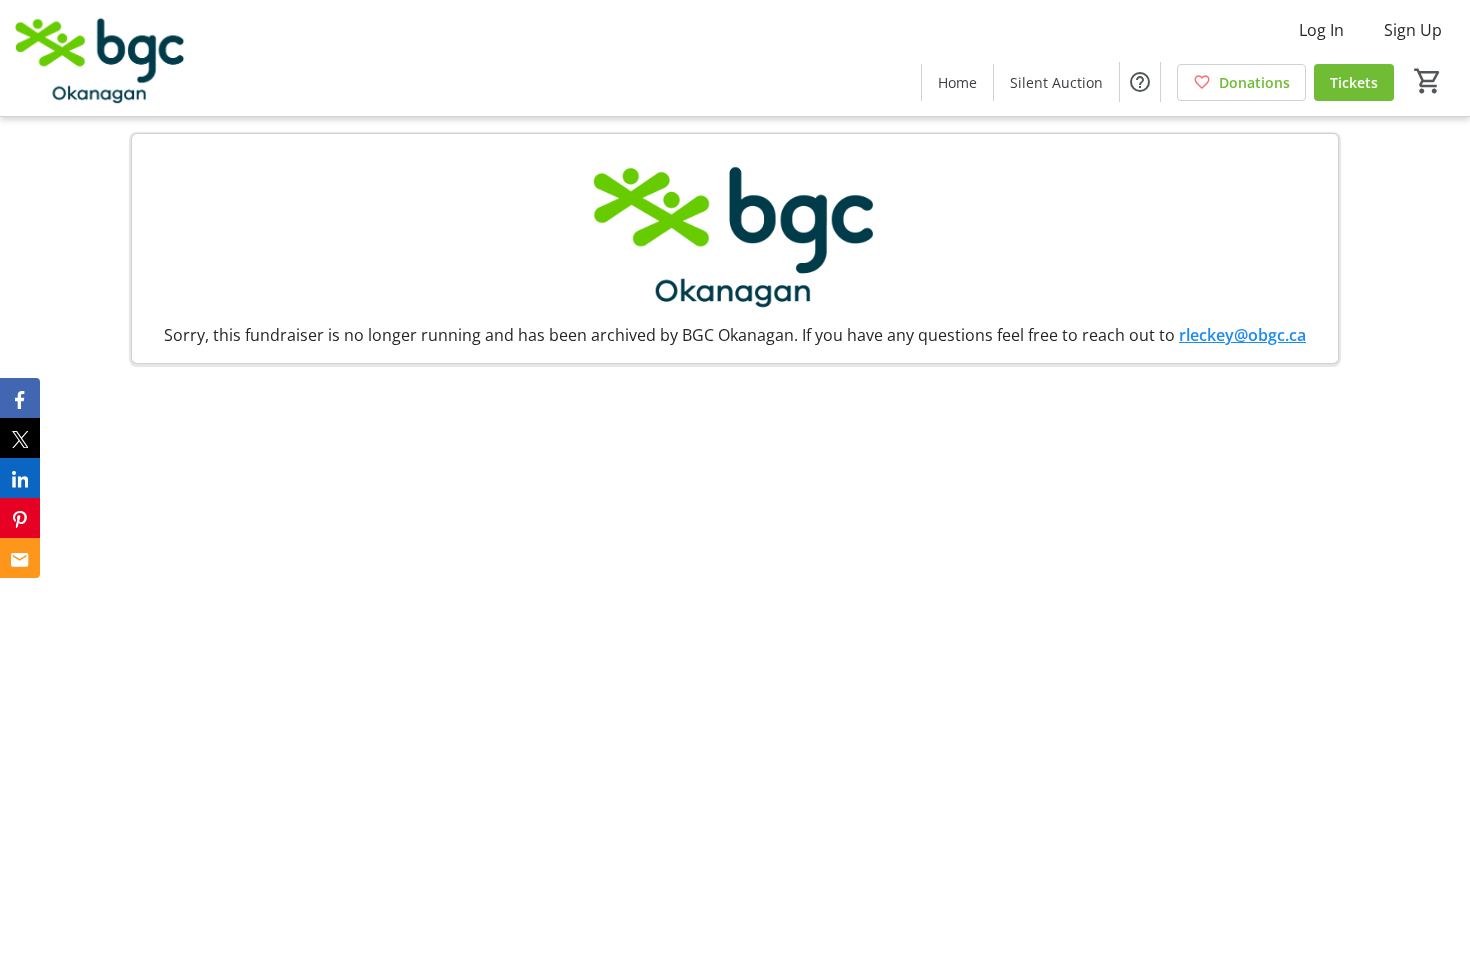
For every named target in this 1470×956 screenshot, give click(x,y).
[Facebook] (20, 398)
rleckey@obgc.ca (1242, 335)
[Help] (1140, 82)
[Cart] (1428, 81)
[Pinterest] (20, 518)
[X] (20, 438)
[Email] (20, 558)
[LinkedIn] (20, 478)
